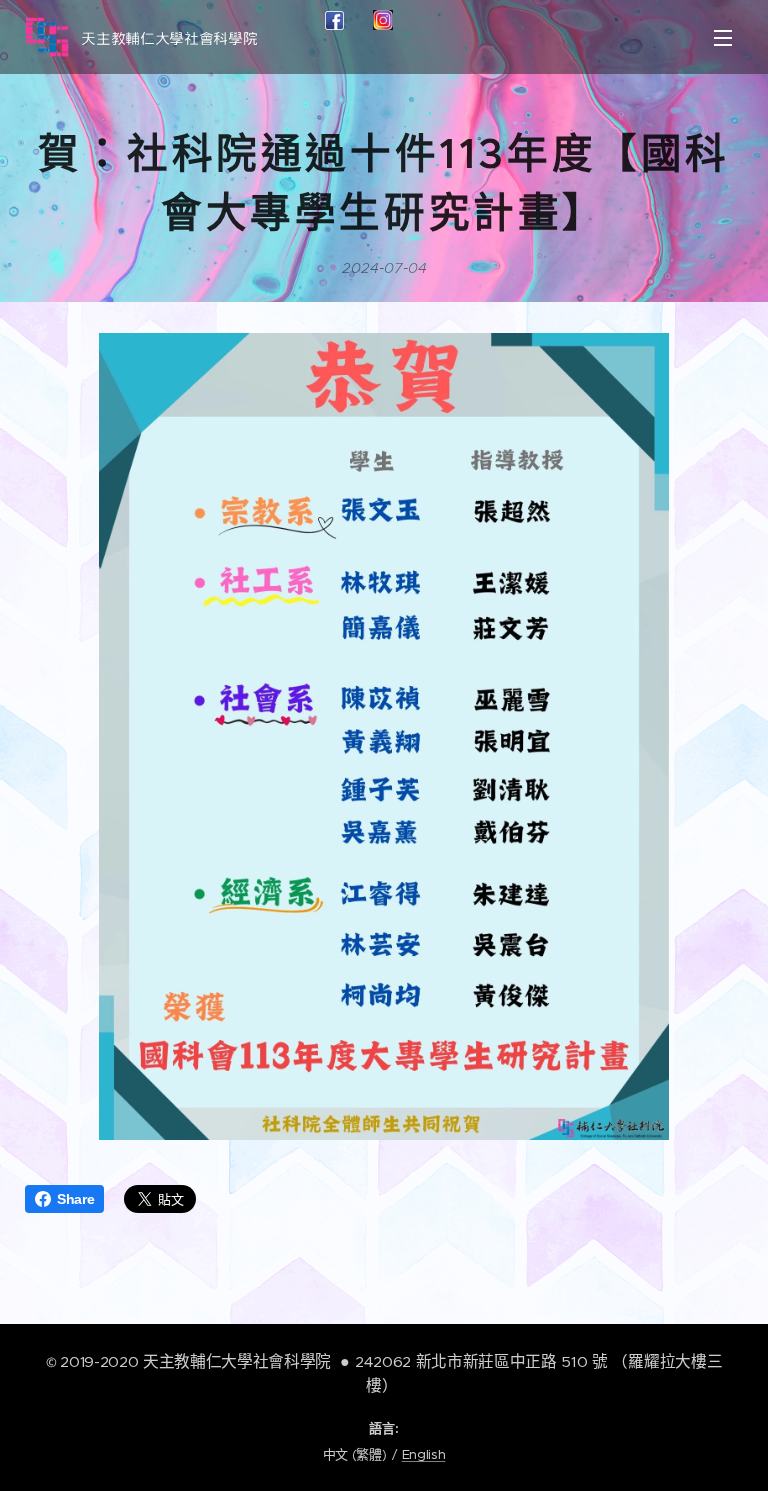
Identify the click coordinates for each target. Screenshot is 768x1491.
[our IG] (383, 24)
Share (75, 1199)
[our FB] (334, 24)
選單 (723, 37)
